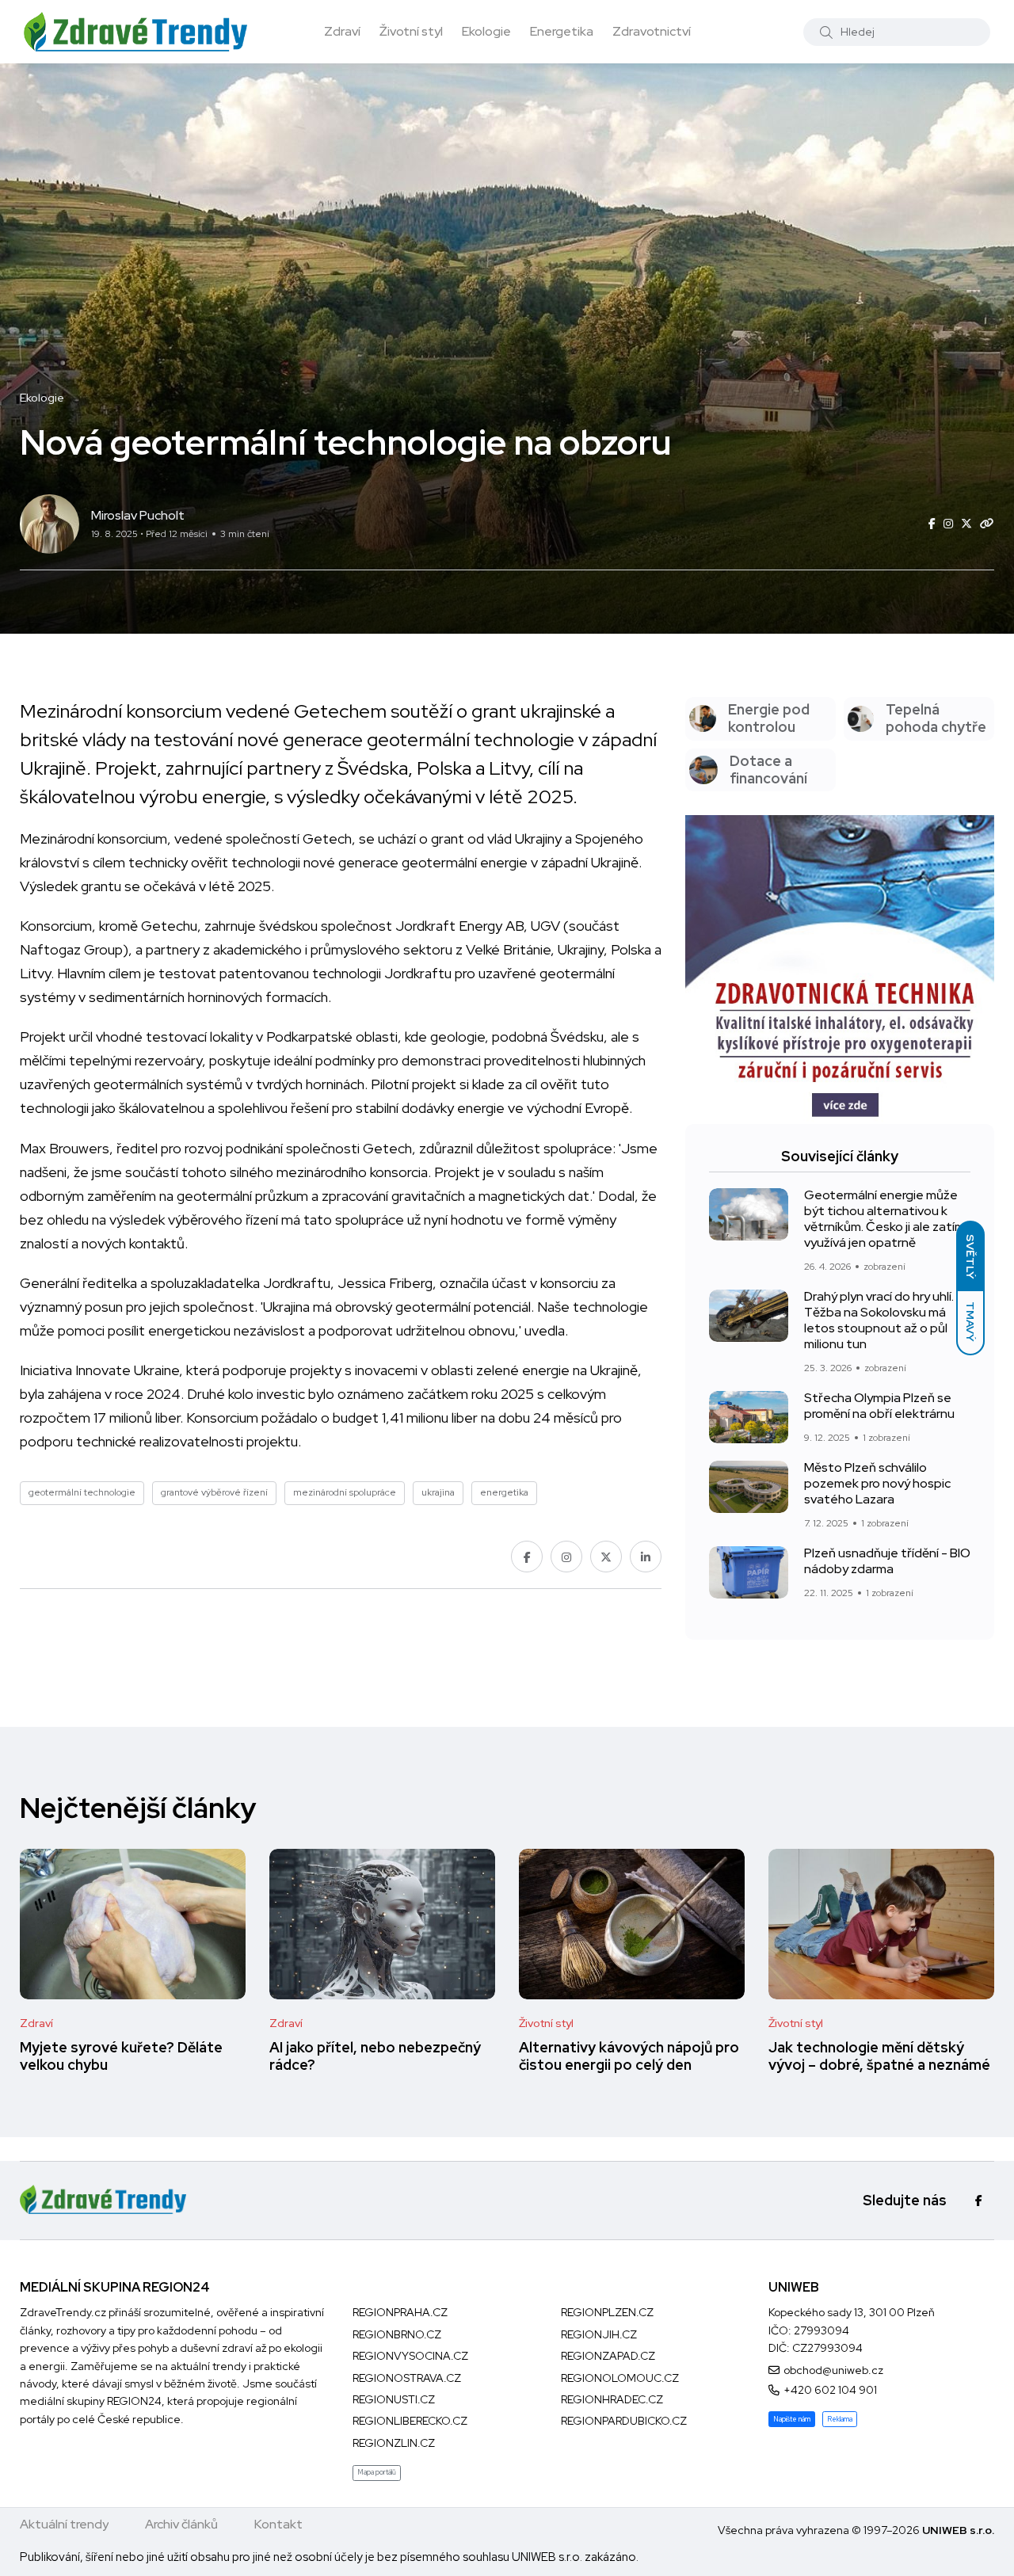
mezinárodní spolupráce (345, 1492)
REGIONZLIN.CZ (394, 2443)
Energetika (562, 31)
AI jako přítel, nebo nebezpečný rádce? (375, 2056)
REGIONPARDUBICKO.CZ (624, 2421)
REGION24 (134, 2401)
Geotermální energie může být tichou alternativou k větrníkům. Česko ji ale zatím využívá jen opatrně (884, 1219)
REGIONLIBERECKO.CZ (410, 2421)
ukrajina (438, 1492)
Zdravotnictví (652, 31)
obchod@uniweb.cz (833, 2370)
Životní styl (411, 31)
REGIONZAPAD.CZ (608, 2356)
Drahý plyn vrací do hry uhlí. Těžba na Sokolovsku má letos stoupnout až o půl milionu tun (879, 1320)
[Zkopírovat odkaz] (987, 524)
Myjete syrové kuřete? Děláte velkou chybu (121, 2056)
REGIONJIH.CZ (599, 2334)
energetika (504, 1492)
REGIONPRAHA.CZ (400, 2312)
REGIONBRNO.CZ (397, 2334)
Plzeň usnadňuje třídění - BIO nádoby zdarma (887, 1561)
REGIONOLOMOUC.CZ (620, 2378)
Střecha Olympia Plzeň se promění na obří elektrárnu (879, 1406)
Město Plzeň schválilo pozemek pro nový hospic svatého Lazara (877, 1484)
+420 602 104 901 (830, 2390)
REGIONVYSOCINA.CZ (410, 2356)
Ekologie (486, 31)
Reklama (840, 2419)
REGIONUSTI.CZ (394, 2399)
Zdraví (342, 31)
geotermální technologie (82, 1492)
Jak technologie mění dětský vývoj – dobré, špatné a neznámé (879, 2056)
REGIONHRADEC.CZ (612, 2399)
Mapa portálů (377, 2472)
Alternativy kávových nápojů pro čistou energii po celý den (629, 2056)
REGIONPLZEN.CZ (607, 2312)
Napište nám (792, 2419)
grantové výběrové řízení (214, 1492)
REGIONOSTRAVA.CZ (407, 2378)
